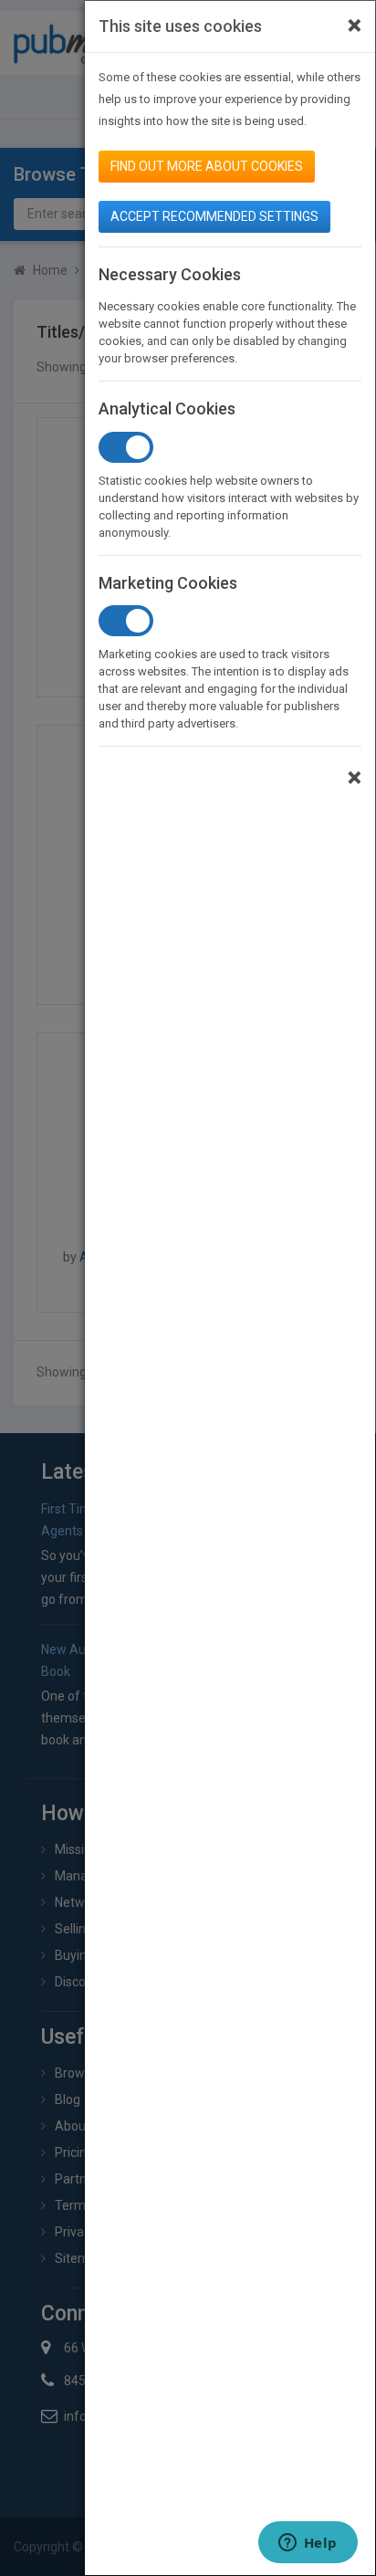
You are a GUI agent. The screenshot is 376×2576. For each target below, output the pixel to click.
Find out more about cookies (207, 166)
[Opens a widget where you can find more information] (308, 2544)
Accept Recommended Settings (214, 216)
